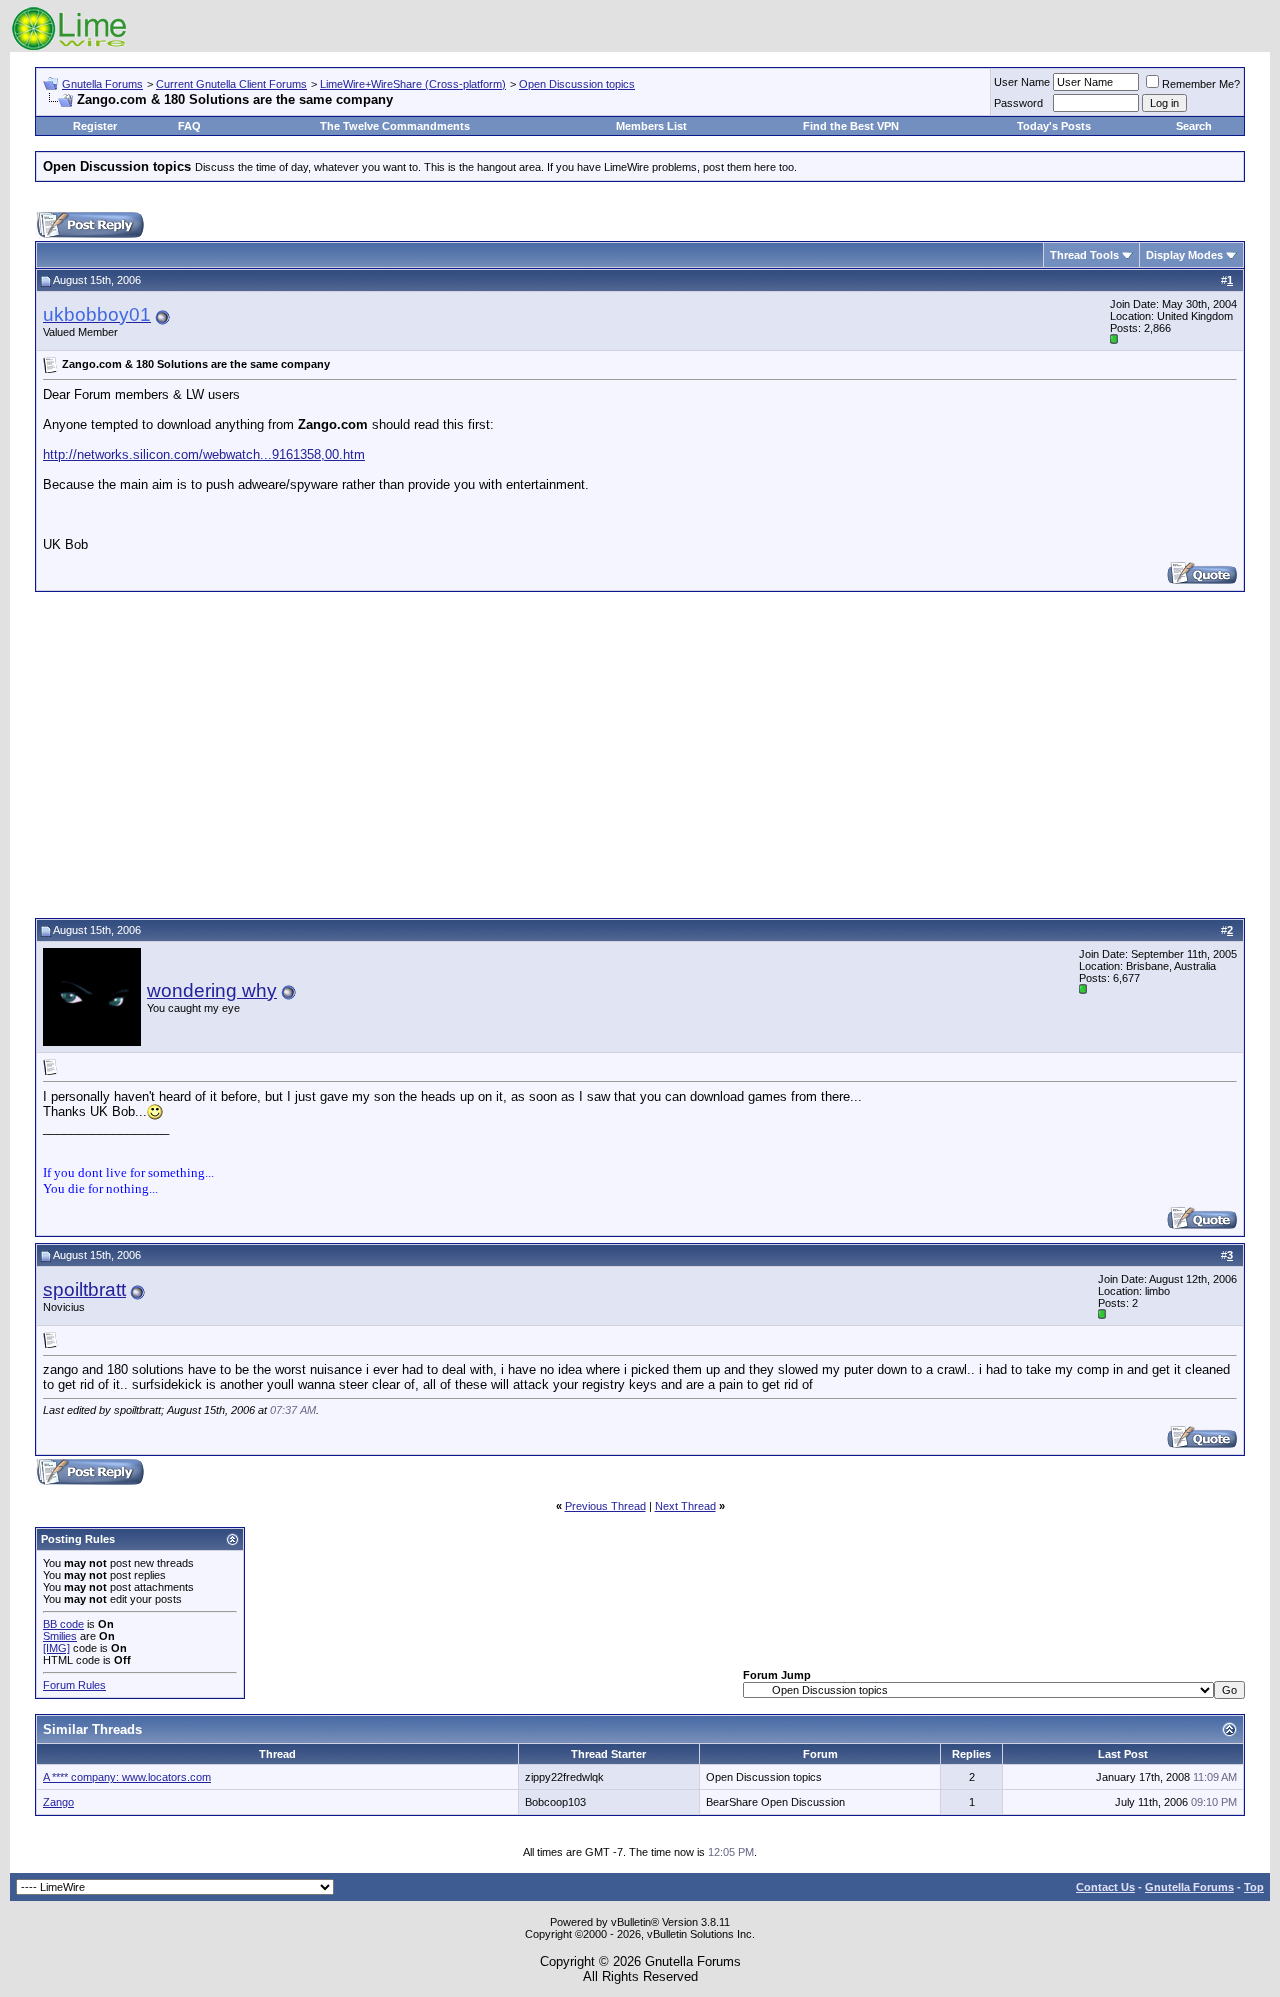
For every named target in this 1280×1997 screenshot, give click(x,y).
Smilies (60, 1636)
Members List (651, 126)
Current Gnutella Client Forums (231, 84)
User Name (1022, 82)
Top (1254, 1887)
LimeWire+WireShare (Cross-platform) (413, 84)
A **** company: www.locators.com (127, 1777)
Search (1194, 126)
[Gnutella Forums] (69, 47)
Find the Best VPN (851, 126)
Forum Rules (74, 1685)
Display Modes (1184, 255)
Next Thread (685, 1506)
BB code (63, 1624)
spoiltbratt (84, 1289)
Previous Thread (605, 1506)
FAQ (189, 126)
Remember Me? (1201, 84)
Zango (58, 1802)
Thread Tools (1084, 255)
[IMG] (56, 1648)
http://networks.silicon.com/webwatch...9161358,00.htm (204, 454)
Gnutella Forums (102, 84)
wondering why (212, 990)
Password (1018, 103)
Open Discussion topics (577, 84)
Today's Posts (1054, 126)
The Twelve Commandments (395, 126)
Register (95, 126)
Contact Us (1105, 1887)
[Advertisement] (640, 752)
